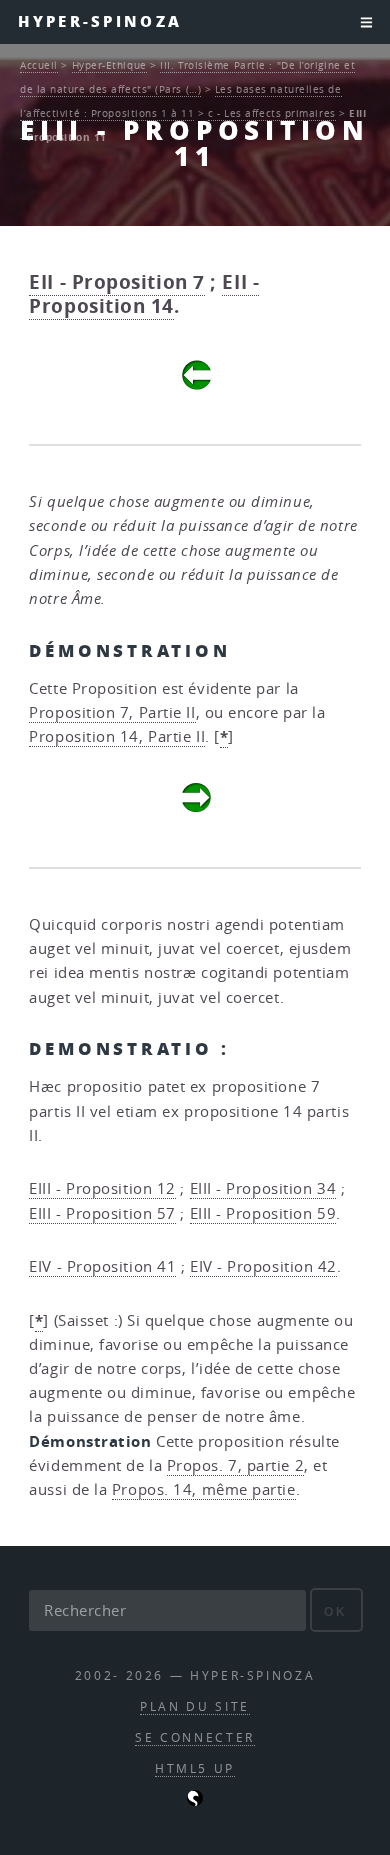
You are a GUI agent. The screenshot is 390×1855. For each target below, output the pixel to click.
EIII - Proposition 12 (102, 1188)
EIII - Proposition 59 (263, 1213)
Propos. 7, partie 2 (235, 1465)
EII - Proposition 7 (116, 282)
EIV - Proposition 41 (102, 1266)
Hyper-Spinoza (100, 21)
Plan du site (195, 1706)
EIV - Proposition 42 (263, 1266)
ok (335, 1611)
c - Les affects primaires (272, 113)
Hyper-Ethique (109, 65)
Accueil (39, 65)
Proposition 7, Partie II (112, 712)
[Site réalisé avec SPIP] (195, 1801)
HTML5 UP (195, 1768)
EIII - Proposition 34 (263, 1188)
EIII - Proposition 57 (102, 1213)
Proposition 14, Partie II (117, 736)
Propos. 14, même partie (204, 1489)
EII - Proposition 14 (144, 294)
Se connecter (195, 1737)
